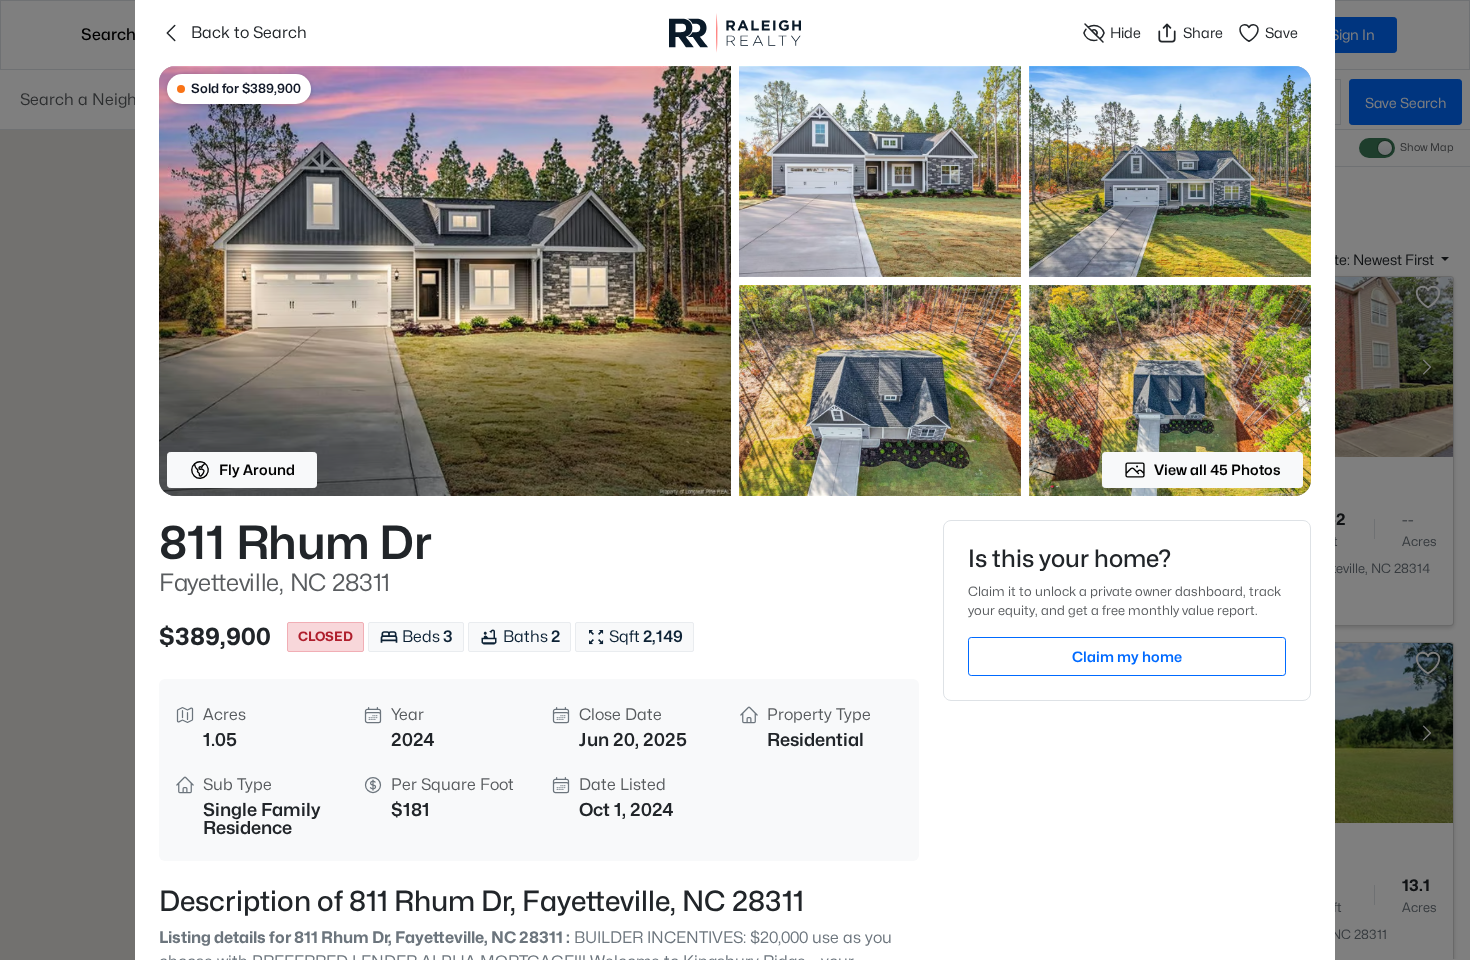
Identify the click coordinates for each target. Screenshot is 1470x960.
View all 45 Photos (1217, 469)
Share (1203, 32)
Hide (1125, 32)
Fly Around (257, 469)
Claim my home (1127, 656)
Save (1281, 32)
